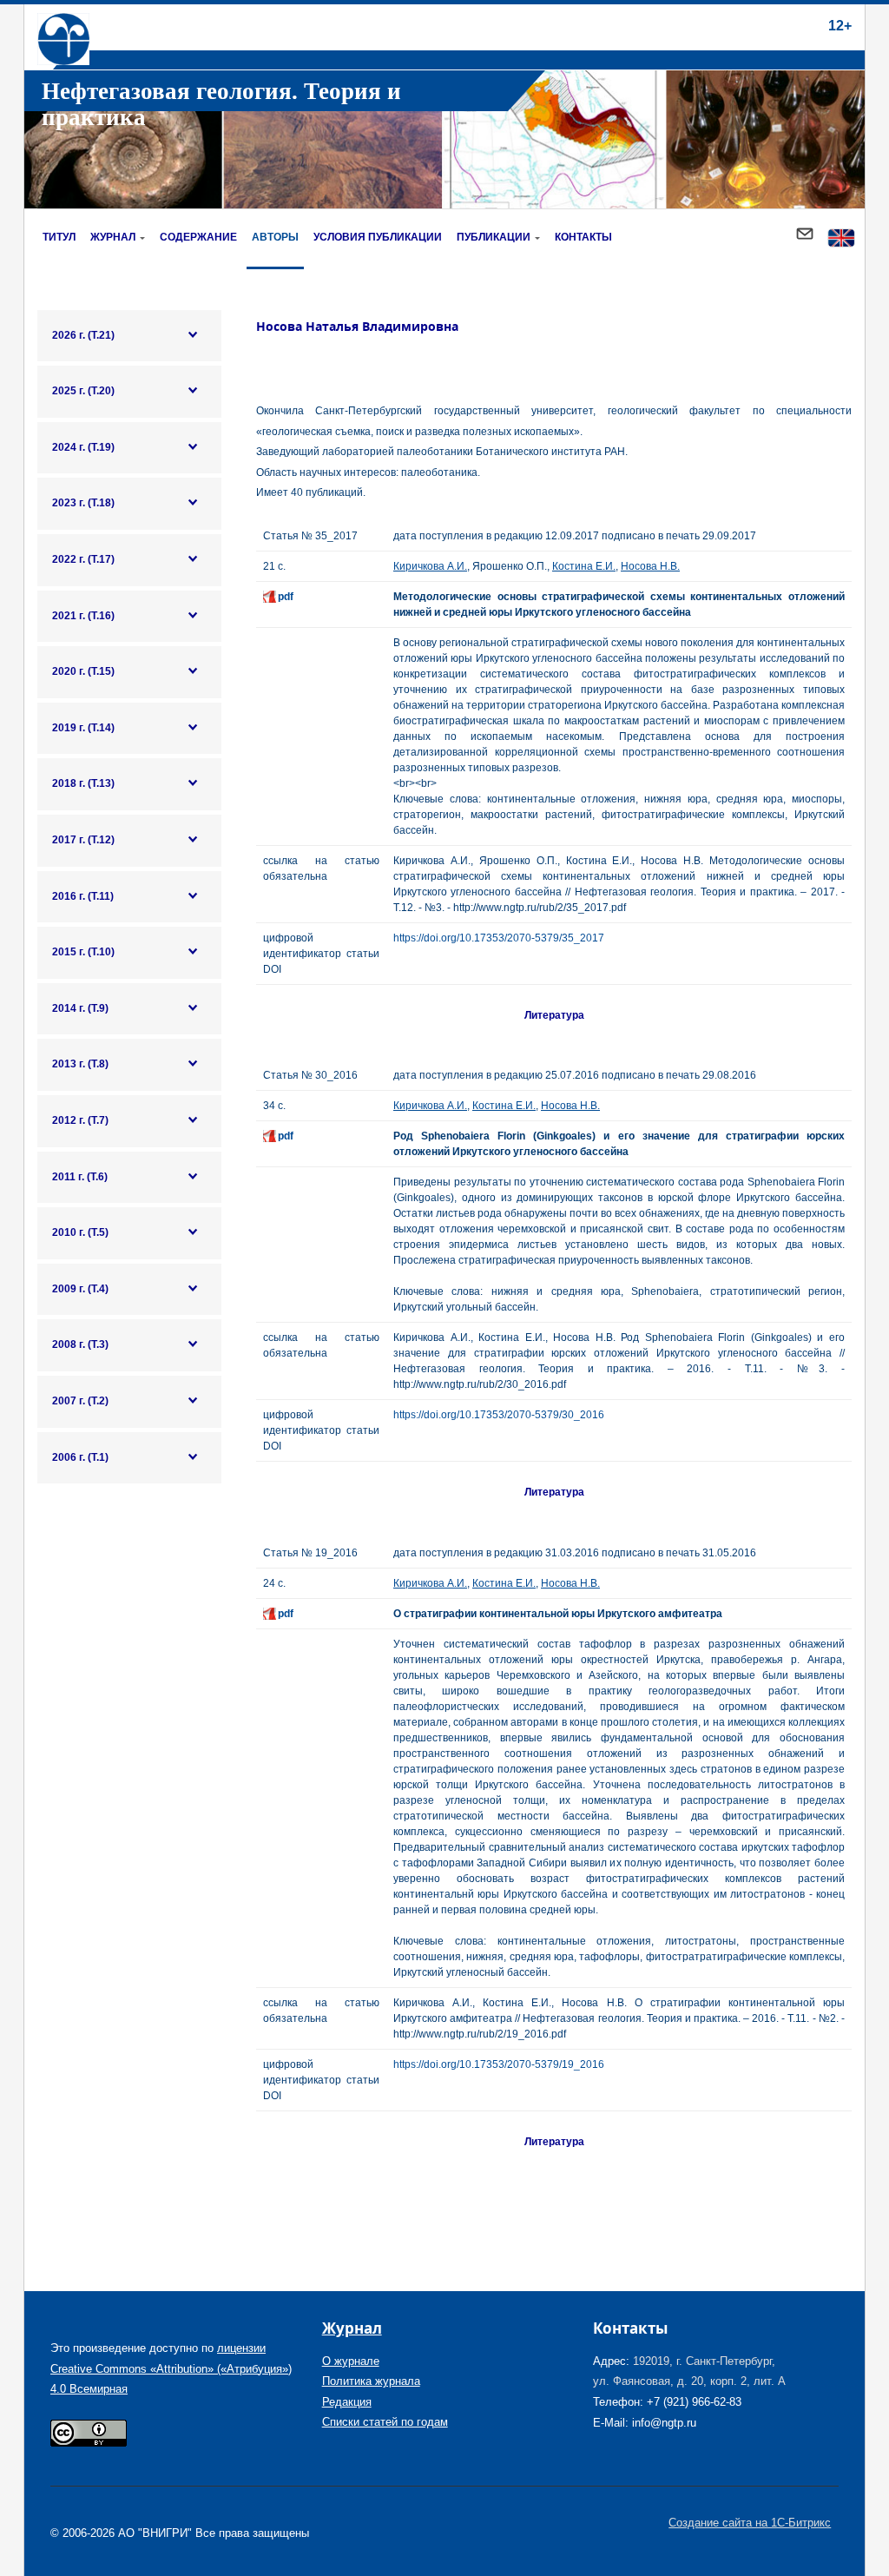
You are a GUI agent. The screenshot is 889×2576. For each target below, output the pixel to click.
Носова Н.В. (650, 566)
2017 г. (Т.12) (83, 840)
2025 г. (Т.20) (83, 391)
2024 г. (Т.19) (83, 447)
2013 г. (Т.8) (80, 1064)
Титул (59, 237)
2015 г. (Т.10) (83, 952)
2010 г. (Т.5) (80, 1232)
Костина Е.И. (584, 566)
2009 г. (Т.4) (80, 1289)
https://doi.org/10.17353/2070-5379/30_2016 (499, 1415)
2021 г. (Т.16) (83, 616)
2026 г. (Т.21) (83, 335)
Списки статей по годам (385, 2422)
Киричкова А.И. (430, 566)
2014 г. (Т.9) (80, 1008)
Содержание (198, 237)
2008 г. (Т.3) (80, 1344)
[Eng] (841, 239)
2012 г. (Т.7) (80, 1120)
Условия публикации (378, 237)
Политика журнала (371, 2381)
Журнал (113, 237)
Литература (554, 1015)
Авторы (275, 237)
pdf (286, 597)
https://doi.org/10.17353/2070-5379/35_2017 (499, 938)
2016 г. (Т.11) (83, 896)
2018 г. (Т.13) (83, 783)
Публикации (494, 237)
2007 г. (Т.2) (80, 1401)
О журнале (351, 2361)
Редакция (347, 2402)
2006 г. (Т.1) (80, 1457)
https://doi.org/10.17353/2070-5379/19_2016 (499, 2064)
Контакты (583, 237)
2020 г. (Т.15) (83, 671)
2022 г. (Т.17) (83, 559)
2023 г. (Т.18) (83, 503)
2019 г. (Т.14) (83, 728)
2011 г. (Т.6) (80, 1177)
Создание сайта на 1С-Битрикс (750, 2523)
